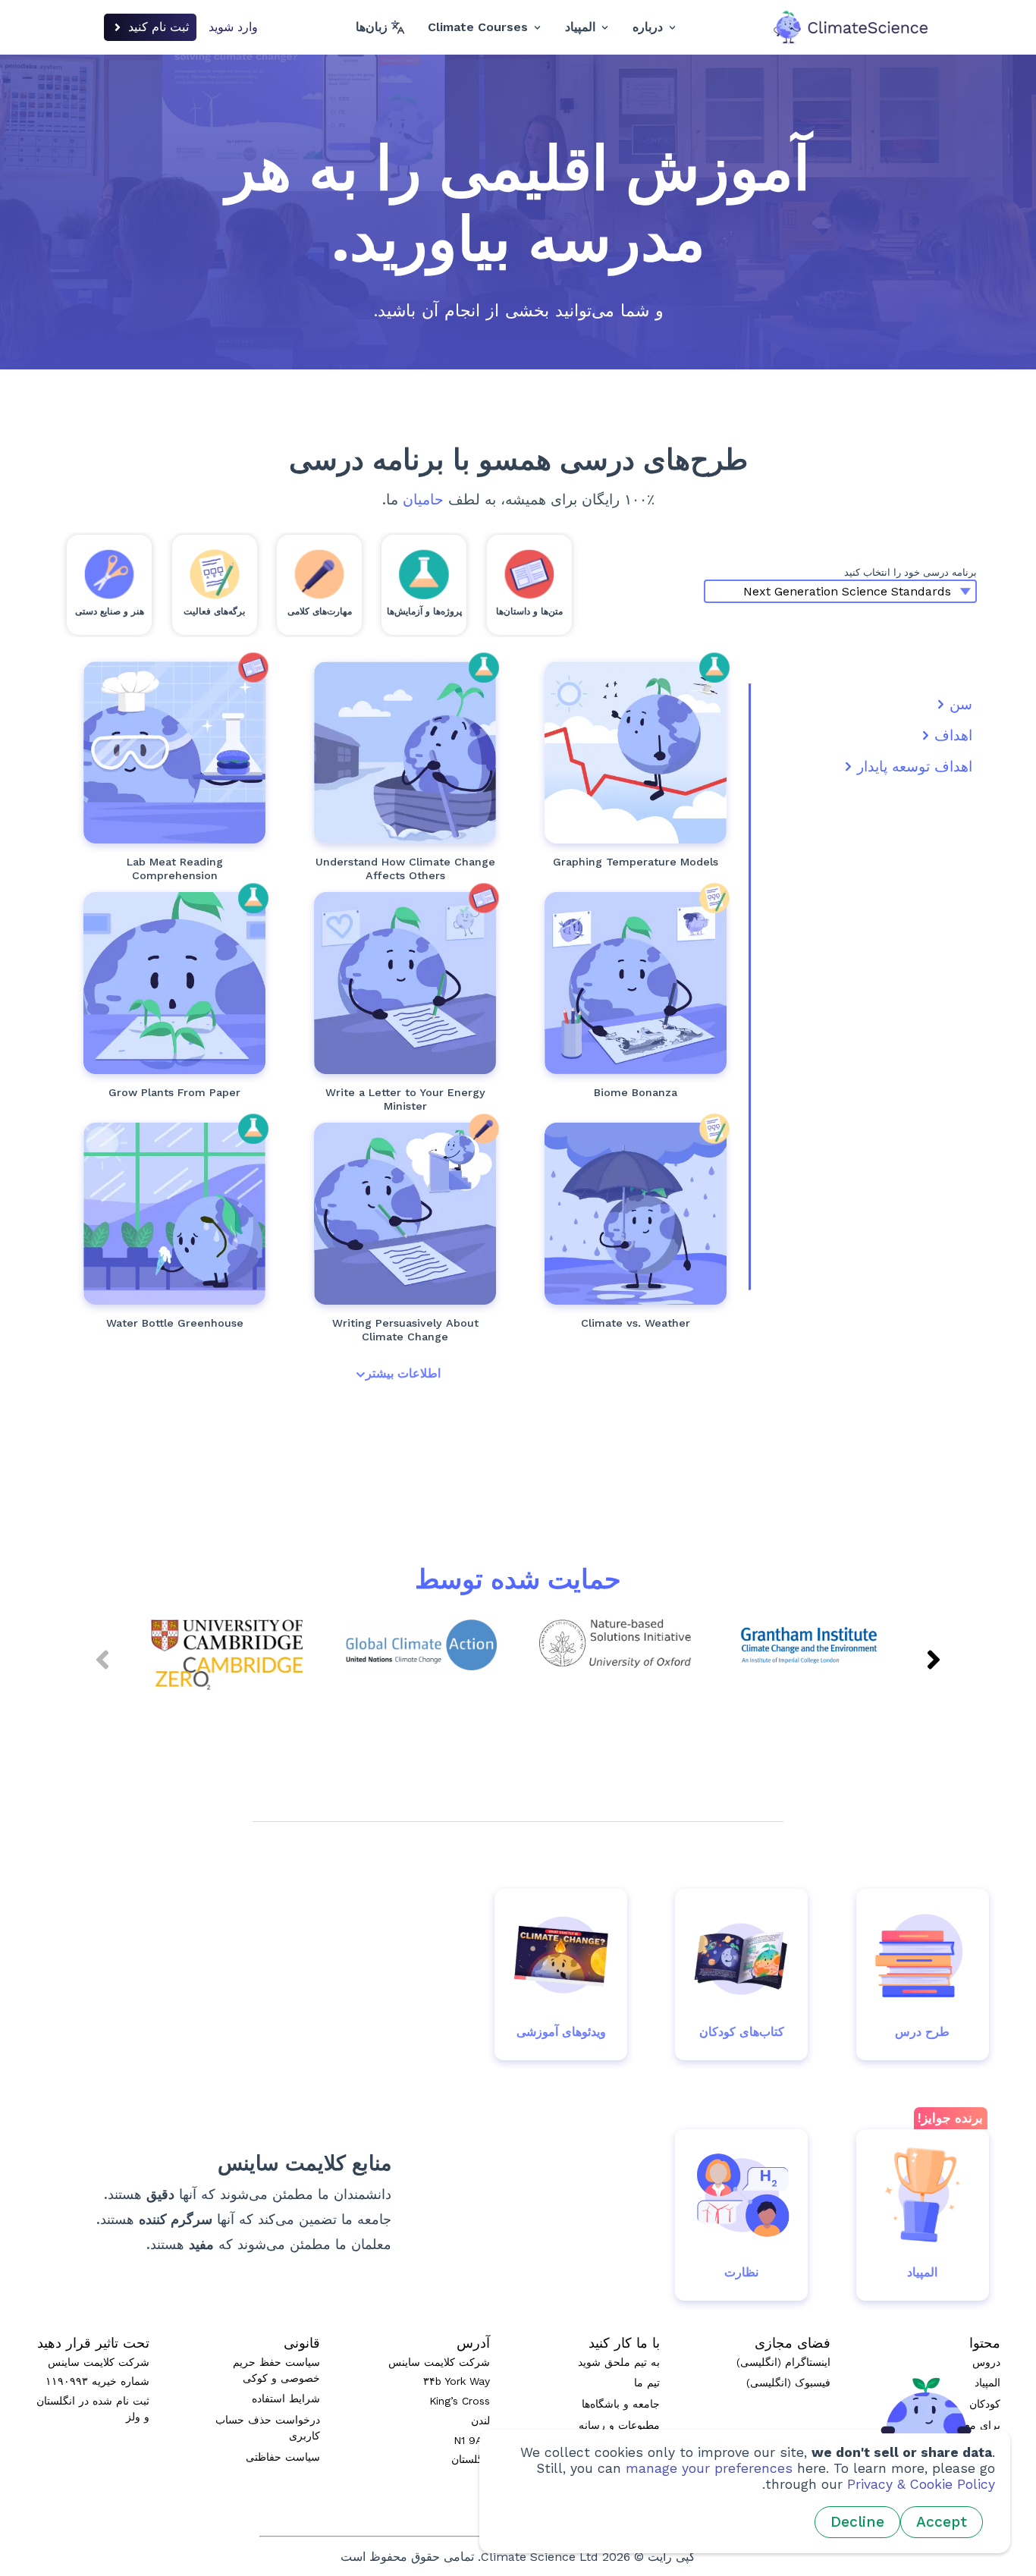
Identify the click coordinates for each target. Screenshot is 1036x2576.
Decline (857, 2522)
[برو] (636, 752)
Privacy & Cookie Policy (921, 2484)
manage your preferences (709, 2468)
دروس (986, 2362)
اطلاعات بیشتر (403, 1373)
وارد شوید (233, 27)
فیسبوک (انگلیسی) (788, 2383)
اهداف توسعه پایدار (915, 767)
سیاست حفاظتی (283, 2457)
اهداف (953, 735)
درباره (648, 27)
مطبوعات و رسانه (619, 2425)
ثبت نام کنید (159, 27)
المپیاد (580, 27)
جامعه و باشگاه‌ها (621, 2404)
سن (961, 704)
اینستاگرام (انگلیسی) (783, 2362)
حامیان (423, 499)
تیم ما (647, 2383)
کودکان (985, 2404)
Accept (942, 2522)
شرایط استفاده (286, 2399)
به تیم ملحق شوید (619, 2362)
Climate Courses (478, 27)
